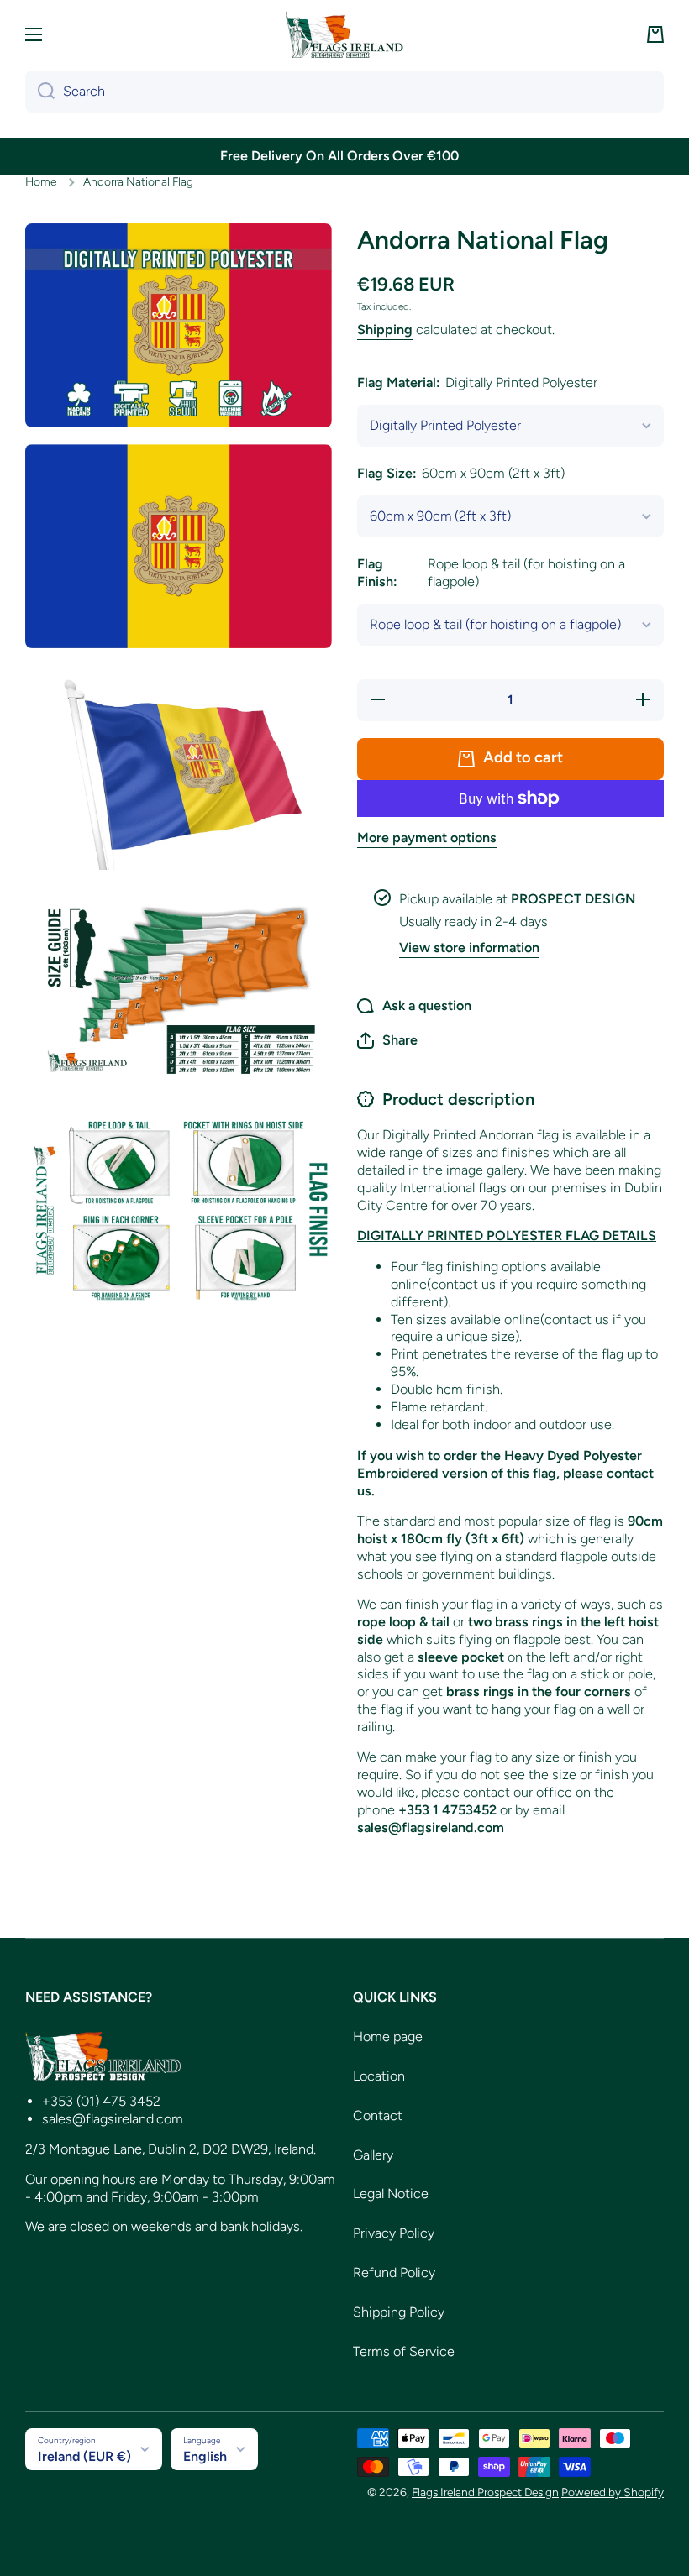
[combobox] (344, 92)
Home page (388, 2037)
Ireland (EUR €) (84, 2456)
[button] (655, 34)
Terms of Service (404, 2351)
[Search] (40, 92)
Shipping (385, 330)
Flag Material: (477, 382)
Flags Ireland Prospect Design (485, 2492)
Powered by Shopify (613, 2492)
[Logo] (344, 34)
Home (41, 181)
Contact (378, 2115)
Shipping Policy (399, 2312)
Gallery (373, 2155)
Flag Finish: (491, 573)
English (205, 2456)
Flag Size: (461, 473)
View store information (469, 948)
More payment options (427, 838)
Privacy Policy (394, 2233)
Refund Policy (394, 2272)
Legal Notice (391, 2194)
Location (379, 2076)
